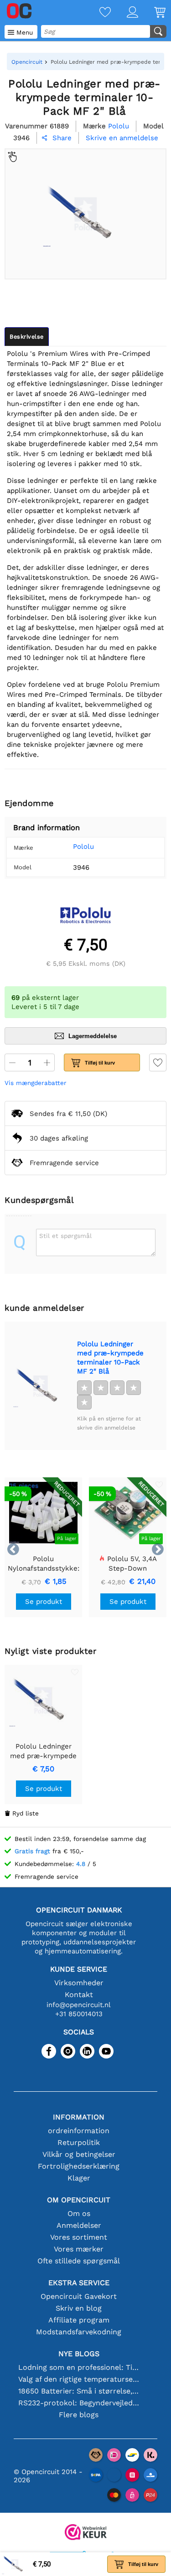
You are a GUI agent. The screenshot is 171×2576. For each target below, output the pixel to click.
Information (79, 2117)
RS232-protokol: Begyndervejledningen (79, 2403)
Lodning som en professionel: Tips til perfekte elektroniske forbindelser (79, 2367)
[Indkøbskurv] (152, 13)
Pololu (83, 847)
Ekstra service (79, 2283)
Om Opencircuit (79, 2200)
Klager (79, 2178)
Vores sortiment (79, 2237)
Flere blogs (79, 2415)
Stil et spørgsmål (65, 1236)
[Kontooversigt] (124, 13)
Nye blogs (79, 2354)
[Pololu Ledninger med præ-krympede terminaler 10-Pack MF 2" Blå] (41, 1386)
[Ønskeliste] (97, 13)
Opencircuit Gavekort (79, 2296)
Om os (79, 2213)
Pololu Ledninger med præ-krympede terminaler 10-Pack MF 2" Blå (110, 1358)
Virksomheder (79, 1983)
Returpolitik (79, 2142)
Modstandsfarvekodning (79, 2332)
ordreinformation (79, 2131)
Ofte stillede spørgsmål (79, 2261)
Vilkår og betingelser (79, 2154)
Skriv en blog (79, 2308)
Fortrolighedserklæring (79, 2166)
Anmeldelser (79, 2225)
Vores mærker (79, 2249)
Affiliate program (79, 2320)
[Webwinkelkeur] (86, 2533)
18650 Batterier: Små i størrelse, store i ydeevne (79, 2391)
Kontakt (79, 1995)
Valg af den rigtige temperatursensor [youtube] (79, 2379)
